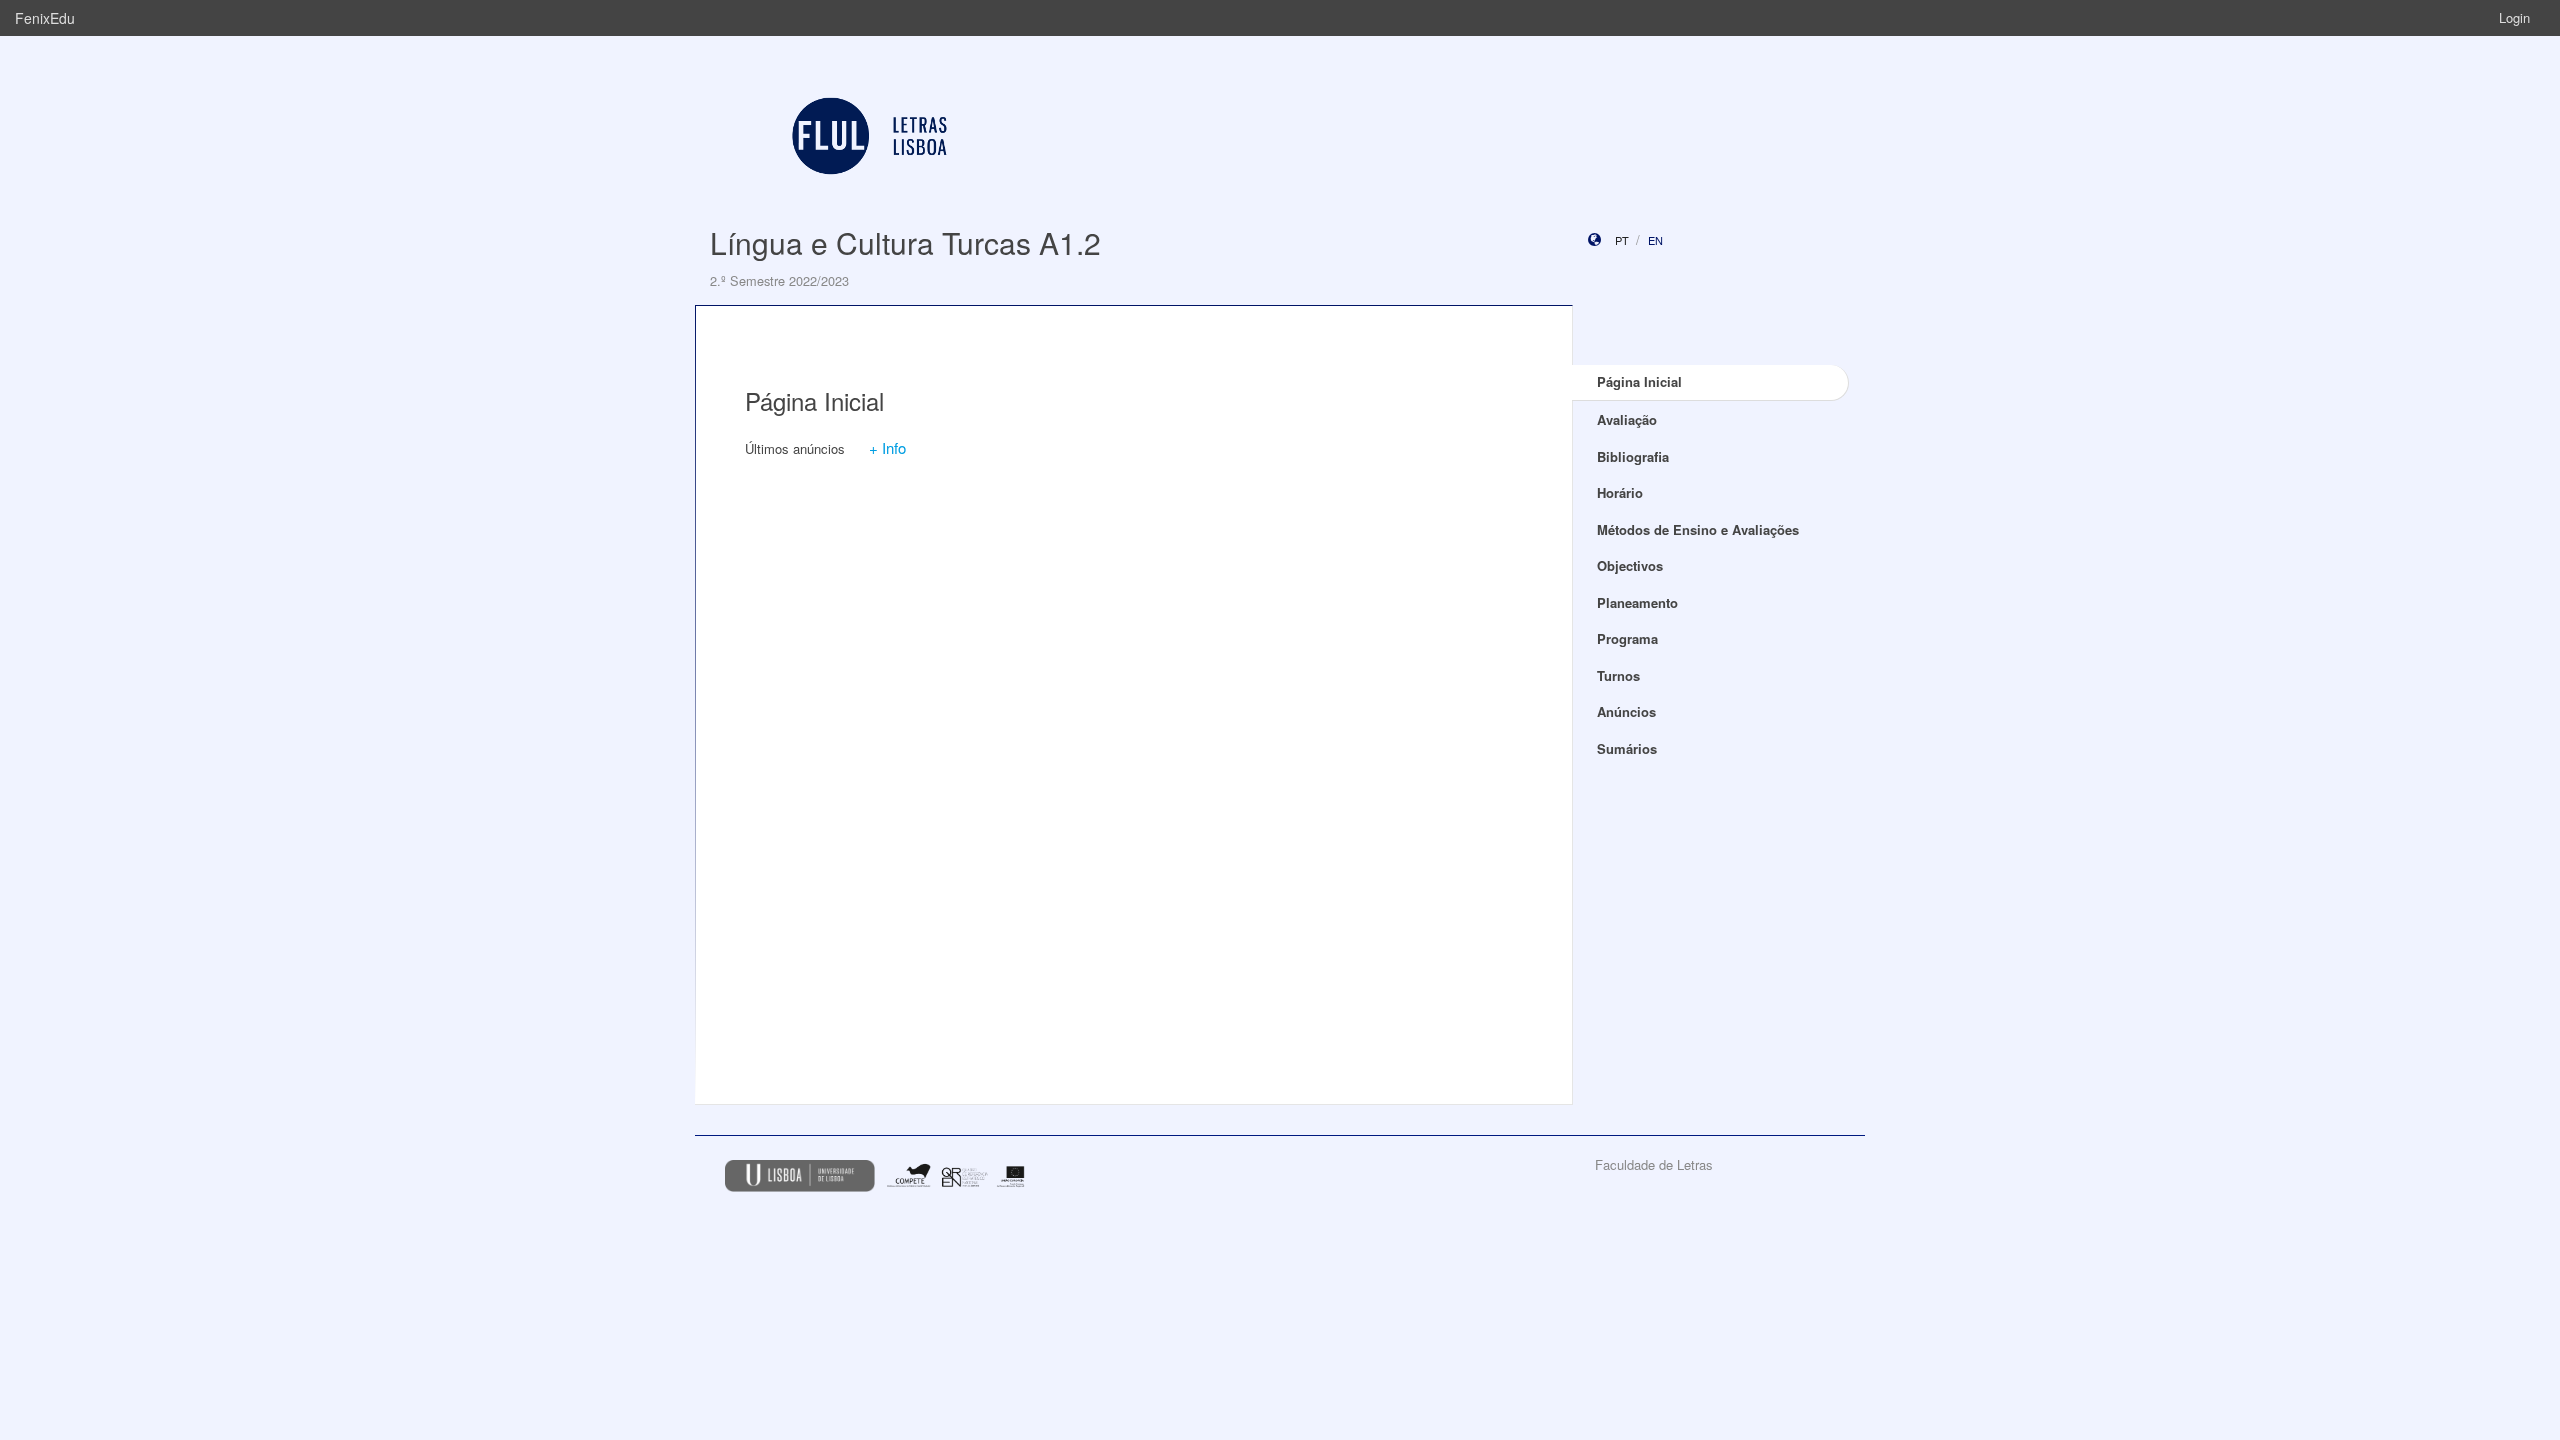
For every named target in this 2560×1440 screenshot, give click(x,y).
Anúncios (1626, 711)
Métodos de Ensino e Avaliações (1698, 529)
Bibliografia (1633, 456)
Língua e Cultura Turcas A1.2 (905, 242)
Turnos (1618, 675)
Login (2514, 17)
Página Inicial (1639, 381)
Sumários (1627, 748)
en (1655, 240)
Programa (1627, 638)
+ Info (887, 447)
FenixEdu (45, 18)
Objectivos (1630, 565)
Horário (1620, 492)
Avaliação (1627, 419)
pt (1622, 240)
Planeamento (1637, 602)
